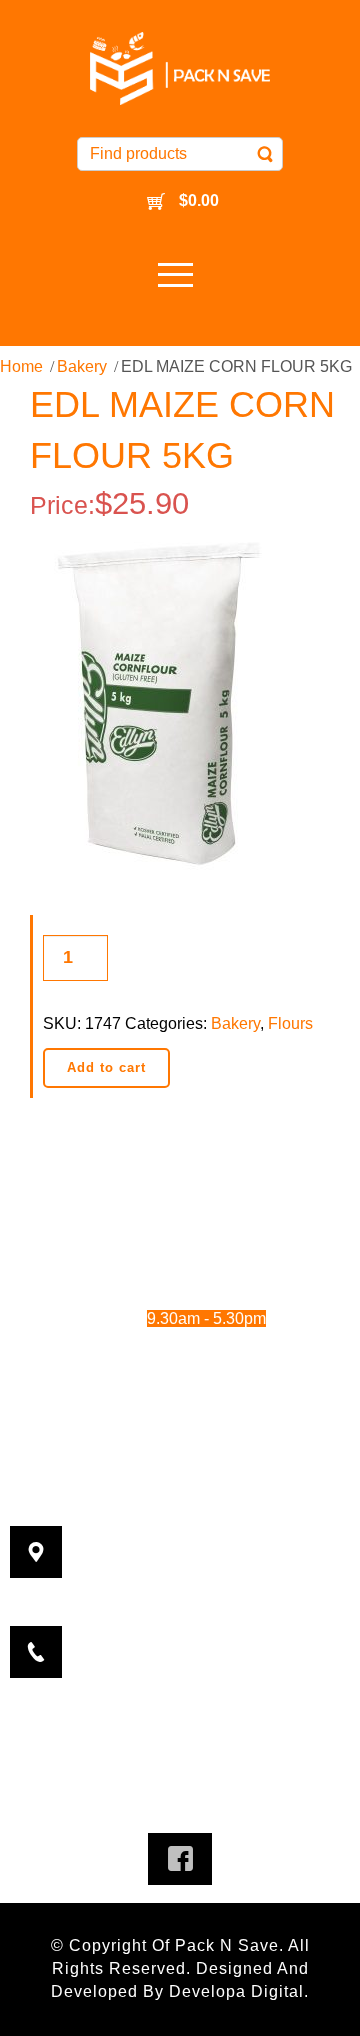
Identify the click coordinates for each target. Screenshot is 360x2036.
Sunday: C (160, 1373)
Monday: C (160, 1209)
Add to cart (106, 1067)
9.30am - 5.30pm (226, 1264)
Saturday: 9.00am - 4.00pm (180, 1346)
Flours (290, 1023)
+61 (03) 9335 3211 (214, 1623)
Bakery (82, 366)
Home (21, 366)
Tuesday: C (160, 1237)
